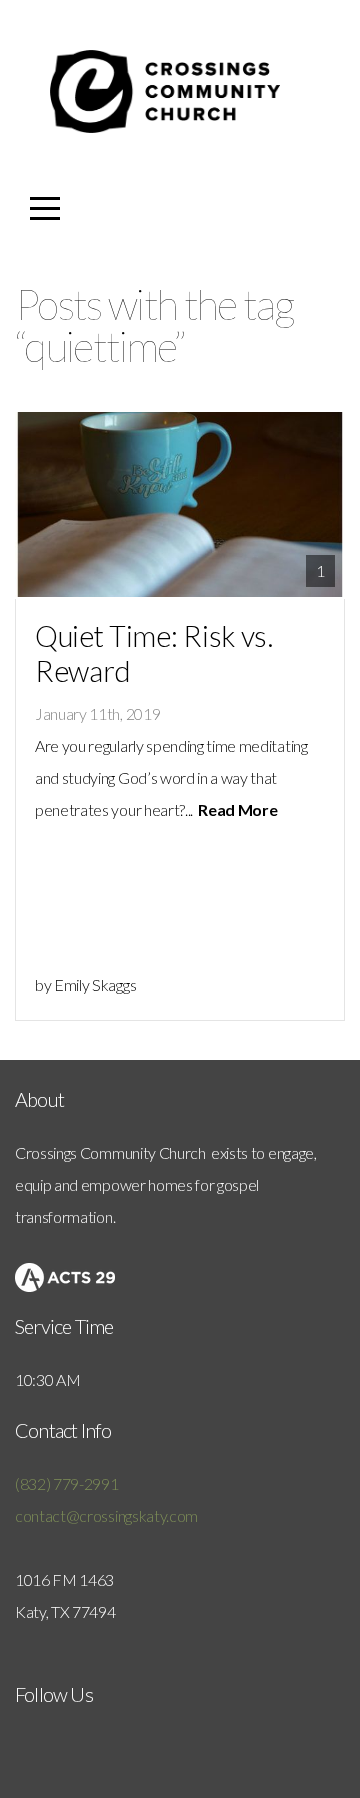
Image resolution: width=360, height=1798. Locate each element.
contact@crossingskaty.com (106, 1515)
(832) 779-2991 (67, 1483)
